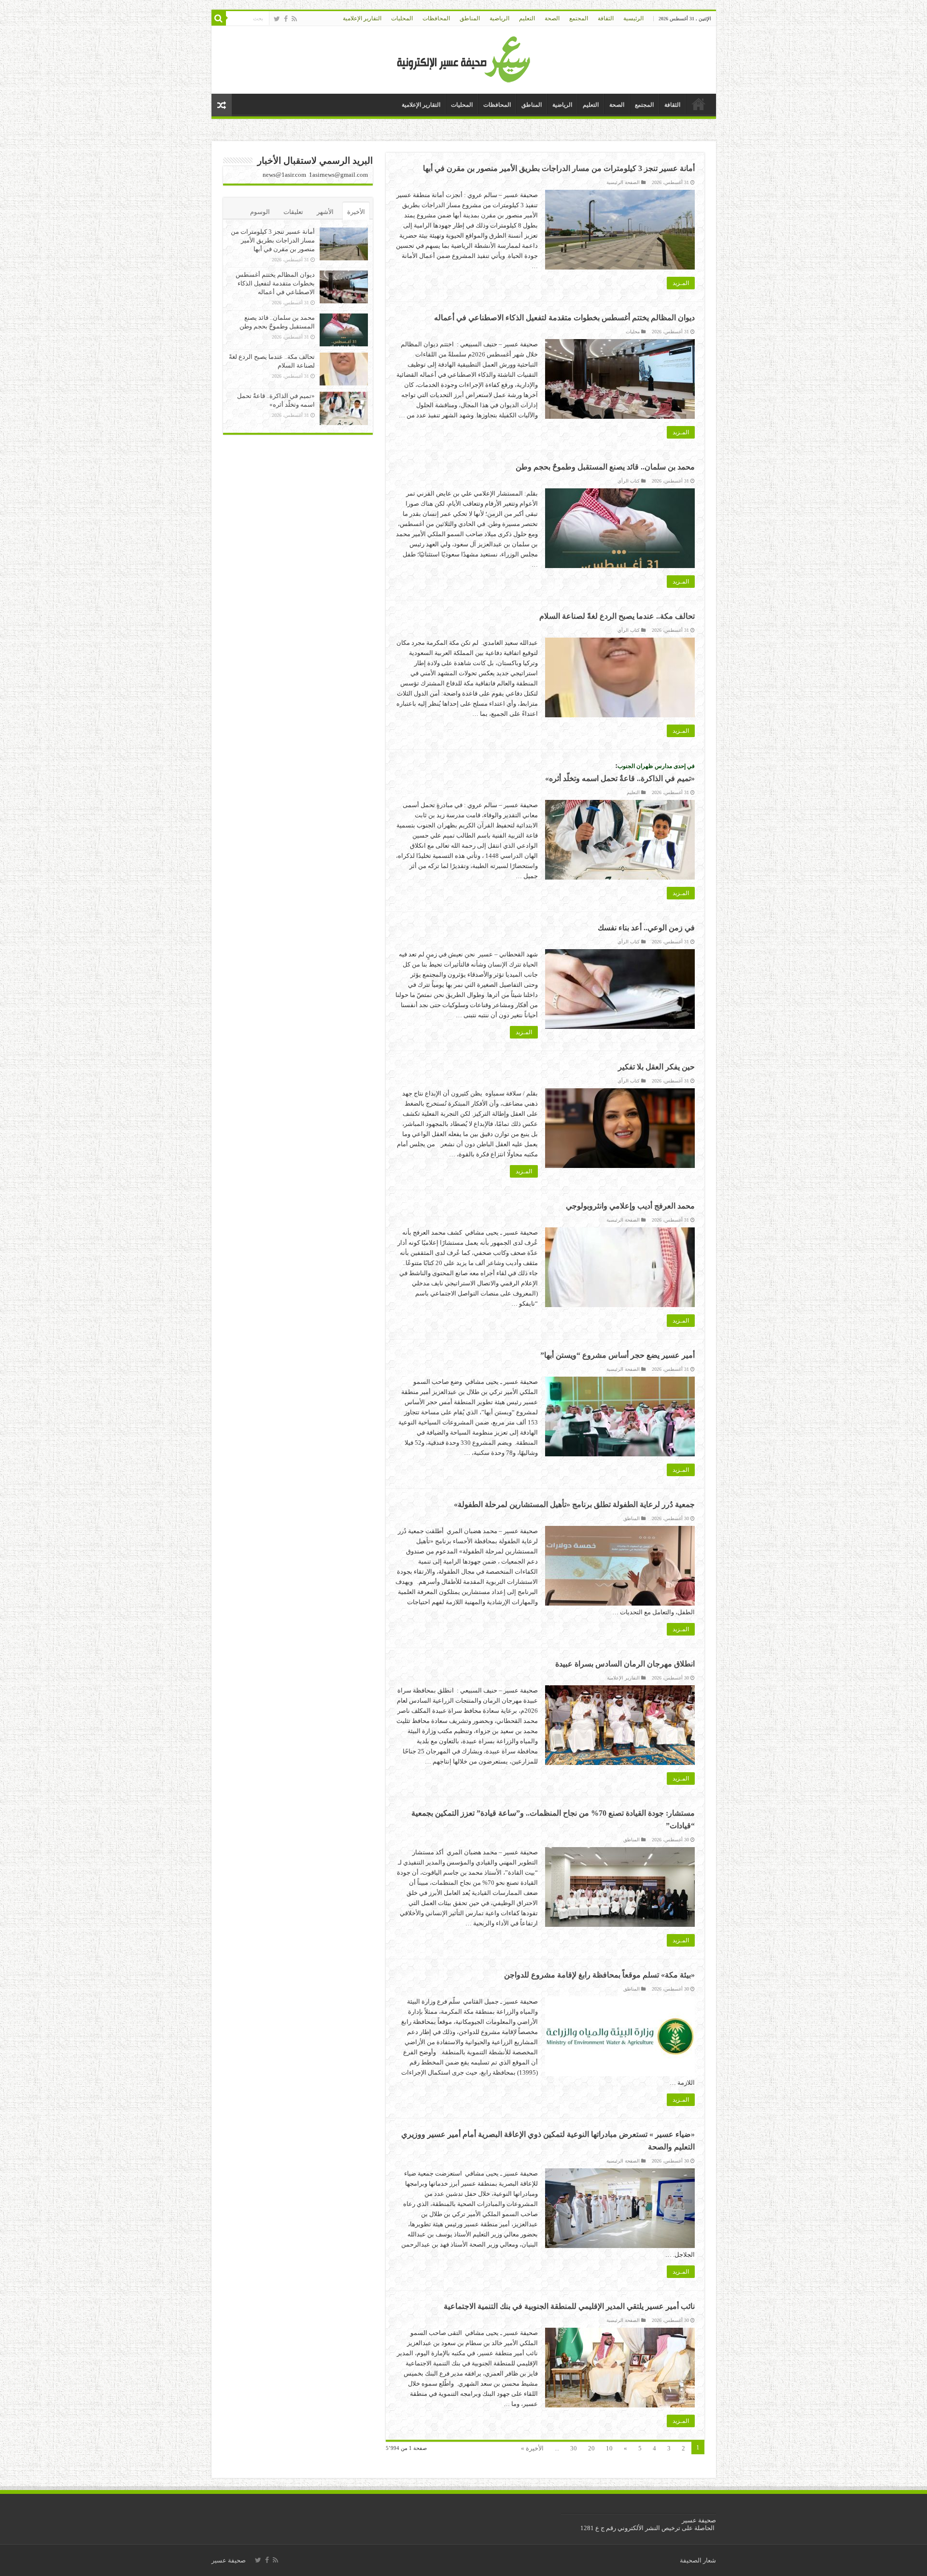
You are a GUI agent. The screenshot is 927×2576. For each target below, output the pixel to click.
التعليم (527, 18)
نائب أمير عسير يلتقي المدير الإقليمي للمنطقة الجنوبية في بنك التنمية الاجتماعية (569, 2306)
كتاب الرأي (629, 481)
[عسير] (464, 58)
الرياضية (499, 18)
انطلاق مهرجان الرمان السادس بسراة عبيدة (625, 1664)
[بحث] (219, 18)
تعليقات (293, 212)
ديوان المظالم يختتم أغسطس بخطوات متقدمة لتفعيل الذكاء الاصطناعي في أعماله (564, 318)
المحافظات (436, 18)
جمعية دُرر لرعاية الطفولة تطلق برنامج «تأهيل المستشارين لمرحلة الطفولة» (574, 1504)
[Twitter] (277, 19)
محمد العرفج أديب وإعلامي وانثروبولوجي (630, 1206)
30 (574, 2448)
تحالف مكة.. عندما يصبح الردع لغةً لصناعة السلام (617, 616)
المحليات (402, 18)
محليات (633, 332)
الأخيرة (356, 212)
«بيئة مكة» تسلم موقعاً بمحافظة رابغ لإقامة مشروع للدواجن (599, 1975)
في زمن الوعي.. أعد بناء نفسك (646, 928)
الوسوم (260, 212)
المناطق (470, 18)
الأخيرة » (532, 2448)
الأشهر (325, 212)
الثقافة (606, 18)
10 (609, 2448)
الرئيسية (633, 18)
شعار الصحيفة (698, 2560)
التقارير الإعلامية (362, 18)
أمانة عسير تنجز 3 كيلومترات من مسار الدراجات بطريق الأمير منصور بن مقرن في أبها (559, 168)
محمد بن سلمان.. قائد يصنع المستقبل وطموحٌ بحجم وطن (605, 467)
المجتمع (579, 18)
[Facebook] (286, 19)
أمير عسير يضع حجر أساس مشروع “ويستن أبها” (618, 1355)
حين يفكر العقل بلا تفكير (656, 1067)
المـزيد (681, 283)
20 (591, 2448)
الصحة (552, 18)
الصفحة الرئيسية (623, 182)
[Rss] (294, 19)
